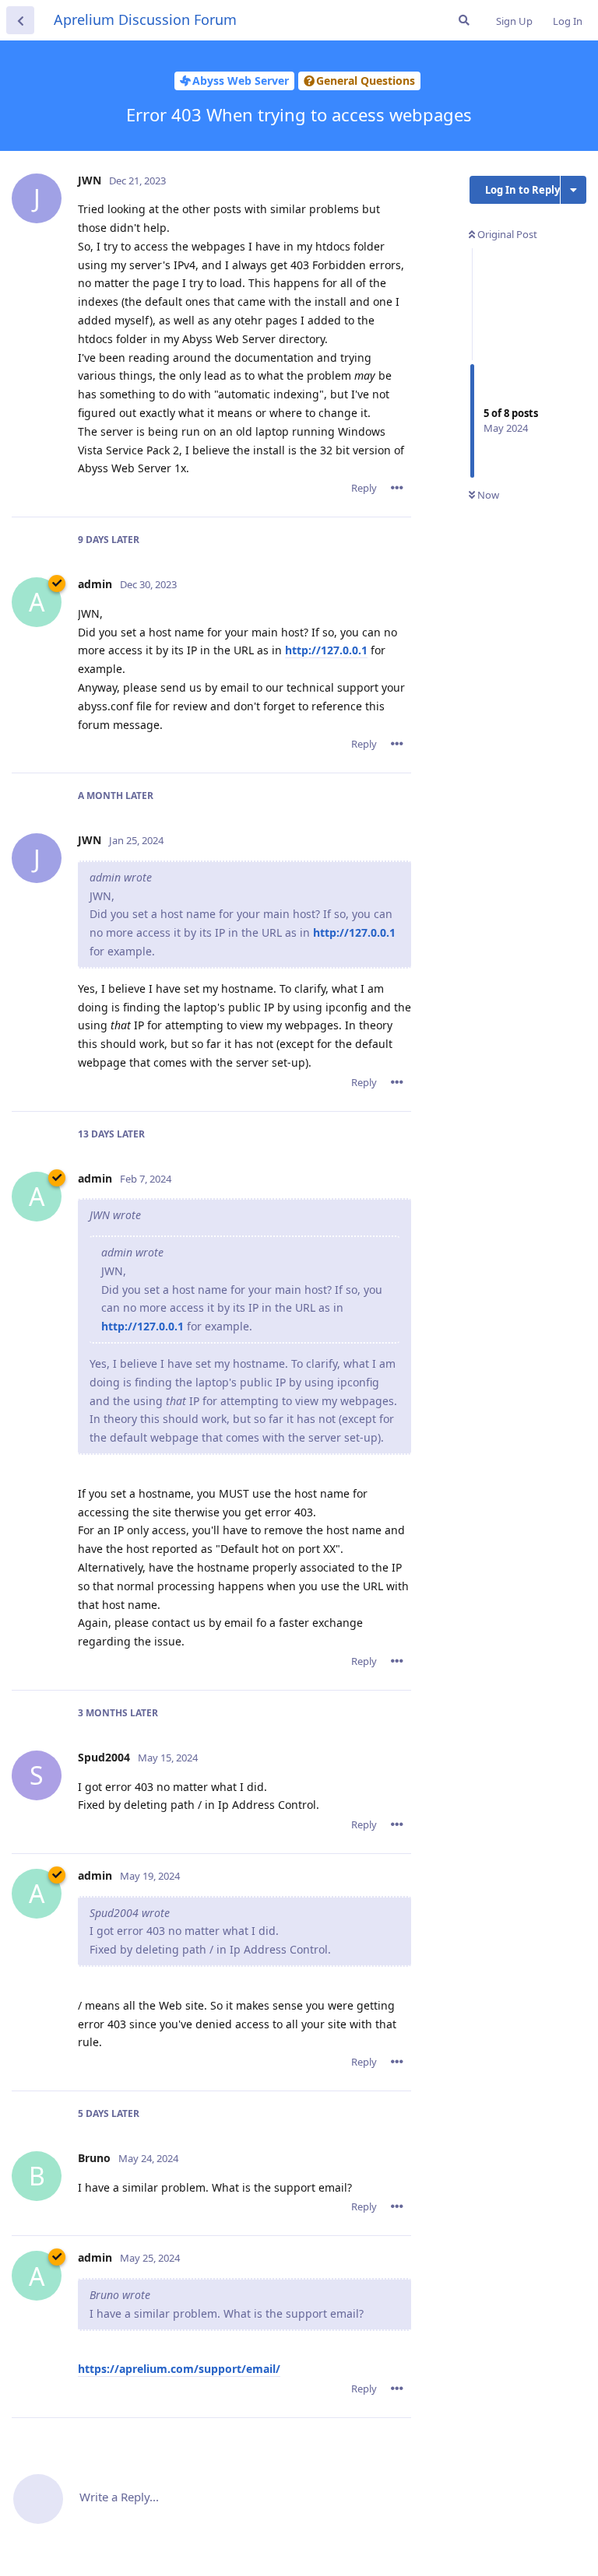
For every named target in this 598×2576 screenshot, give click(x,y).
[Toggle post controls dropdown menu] (397, 488)
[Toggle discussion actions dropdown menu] (573, 190)
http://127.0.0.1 (326, 650)
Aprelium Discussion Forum (145, 19)
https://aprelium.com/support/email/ (179, 2369)
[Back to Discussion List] (20, 20)
